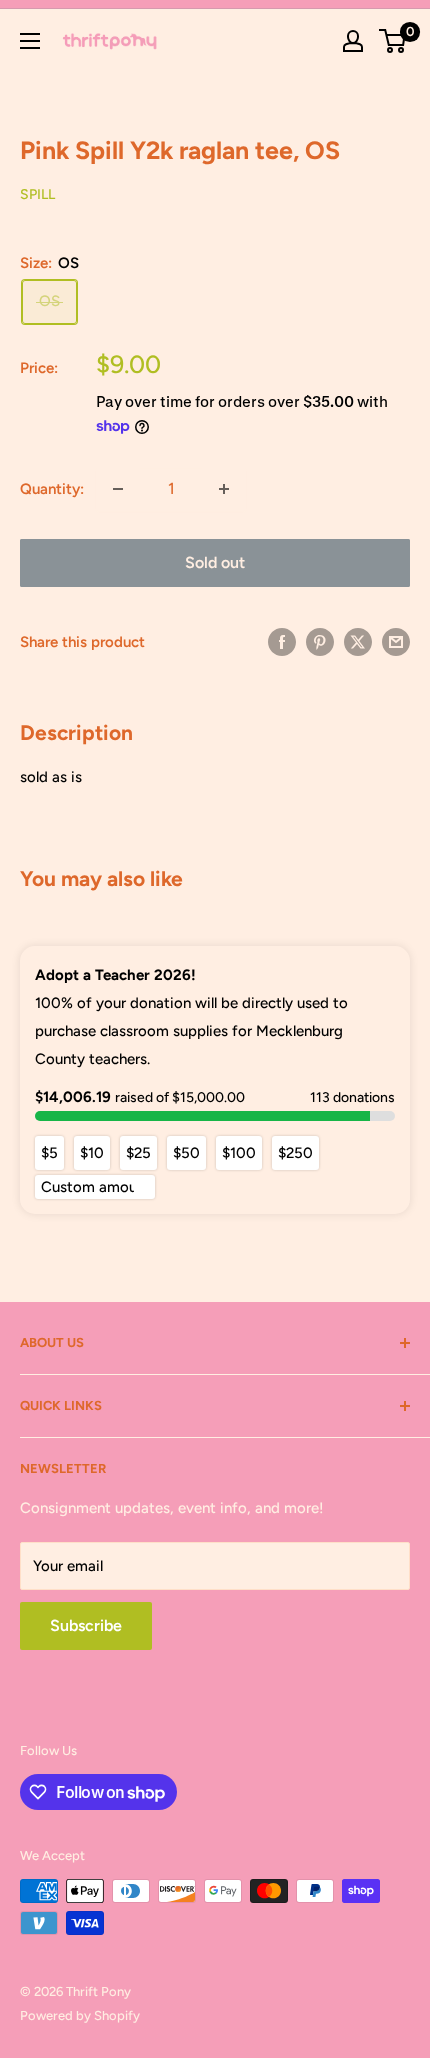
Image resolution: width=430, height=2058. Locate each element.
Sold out (215, 562)
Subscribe (86, 1625)
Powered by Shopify (80, 2015)
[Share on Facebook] (282, 641)
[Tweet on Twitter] (358, 641)
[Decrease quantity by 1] (118, 489)
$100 (239, 1153)
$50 (186, 1153)
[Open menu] (30, 41)
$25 (138, 1153)
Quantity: (52, 489)
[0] (393, 41)
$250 (295, 1153)
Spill (37, 194)
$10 (92, 1153)
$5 (49, 1153)
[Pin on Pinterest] (320, 641)
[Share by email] (396, 641)
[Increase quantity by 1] (224, 489)
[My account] (353, 41)
